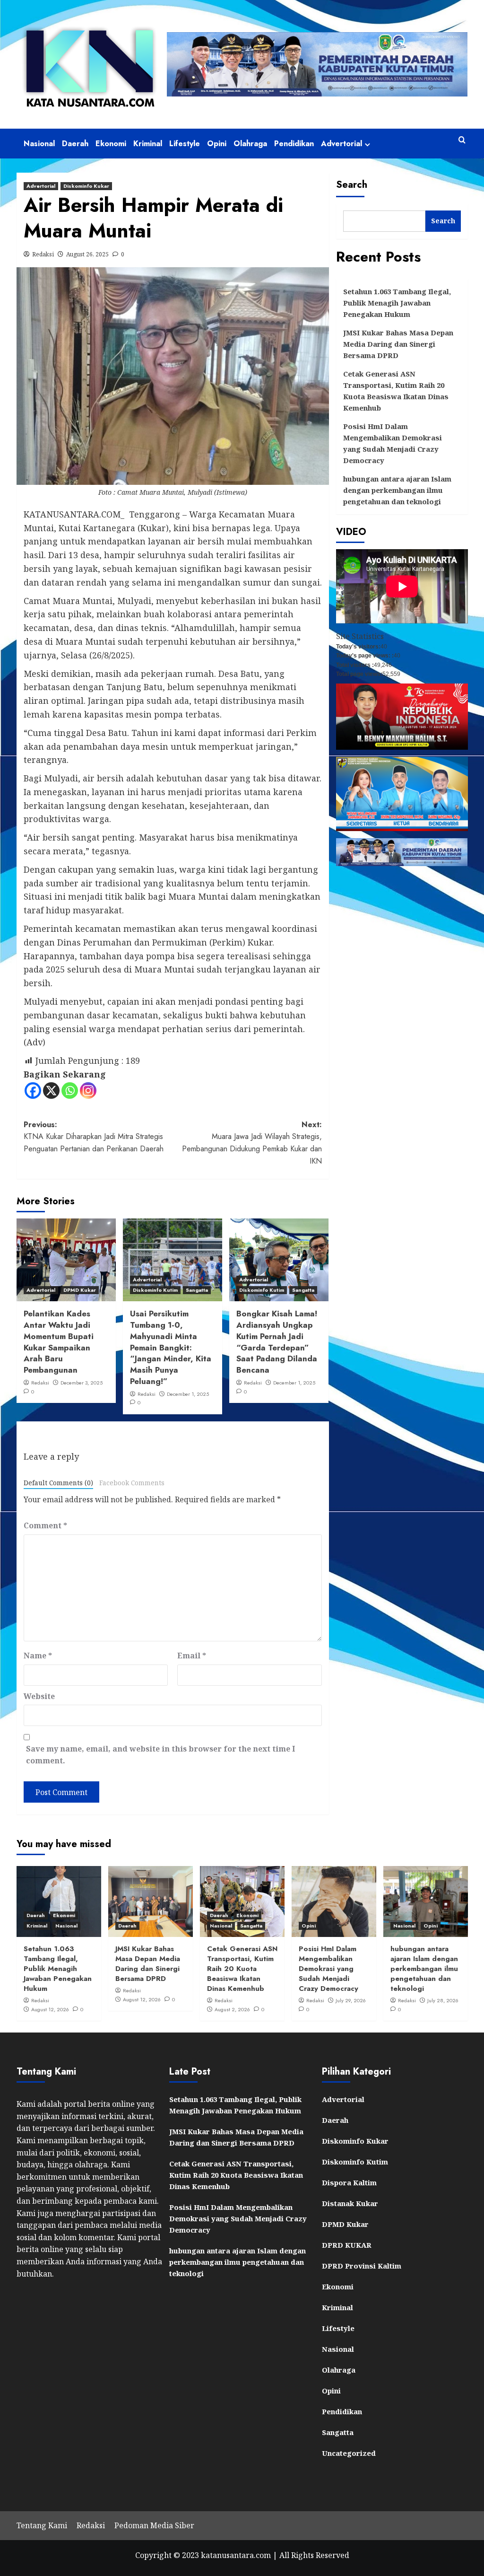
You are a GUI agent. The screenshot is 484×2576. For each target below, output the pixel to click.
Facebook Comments (132, 1483)
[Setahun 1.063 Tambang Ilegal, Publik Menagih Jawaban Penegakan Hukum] (59, 1901)
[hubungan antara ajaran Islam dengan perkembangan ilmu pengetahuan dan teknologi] (426, 1901)
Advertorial (341, 144)
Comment (45, 1525)
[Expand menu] (367, 145)
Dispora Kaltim (349, 2182)
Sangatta (197, 1290)
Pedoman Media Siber (154, 2525)
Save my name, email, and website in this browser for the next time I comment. (160, 1755)
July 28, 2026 (443, 2000)
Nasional (39, 144)
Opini (217, 144)
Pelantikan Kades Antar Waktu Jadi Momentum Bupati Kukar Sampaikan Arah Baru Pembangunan (59, 1342)
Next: (252, 1143)
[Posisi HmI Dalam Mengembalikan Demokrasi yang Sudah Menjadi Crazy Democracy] (334, 1901)
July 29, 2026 (351, 2000)
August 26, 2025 (87, 254)
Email (192, 1656)
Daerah (75, 144)
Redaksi (43, 254)
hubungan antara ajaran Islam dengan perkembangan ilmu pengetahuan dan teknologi (397, 490)
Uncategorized (349, 2453)
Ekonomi (111, 144)
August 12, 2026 (50, 2009)
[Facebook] (33, 1091)
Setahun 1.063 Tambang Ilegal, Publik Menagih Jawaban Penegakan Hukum (397, 303)
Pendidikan (294, 144)
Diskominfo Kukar (86, 186)
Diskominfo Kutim (155, 1290)
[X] (51, 1091)
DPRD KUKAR (347, 2245)
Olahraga (250, 144)
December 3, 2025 (82, 1383)
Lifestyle (185, 144)
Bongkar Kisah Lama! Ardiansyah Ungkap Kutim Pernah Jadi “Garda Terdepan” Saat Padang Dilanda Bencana (277, 1342)
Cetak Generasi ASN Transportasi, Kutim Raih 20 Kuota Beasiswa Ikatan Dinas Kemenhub (396, 391)
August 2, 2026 (232, 2009)
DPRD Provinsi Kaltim (362, 2266)
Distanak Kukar (350, 2203)
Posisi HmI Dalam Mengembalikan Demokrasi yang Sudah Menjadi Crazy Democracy (393, 443)
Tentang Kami (42, 2525)
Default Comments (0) (58, 1483)
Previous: (94, 1137)
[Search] (462, 140)
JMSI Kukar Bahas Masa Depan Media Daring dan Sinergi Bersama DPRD (398, 344)
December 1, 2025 (188, 1394)
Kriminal (148, 144)
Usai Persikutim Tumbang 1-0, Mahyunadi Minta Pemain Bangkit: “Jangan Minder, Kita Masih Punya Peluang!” (171, 1347)
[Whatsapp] (70, 1091)
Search (352, 185)
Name (38, 1656)
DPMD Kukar (80, 1290)
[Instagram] (88, 1091)
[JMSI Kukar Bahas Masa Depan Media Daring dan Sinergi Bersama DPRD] (151, 1901)
